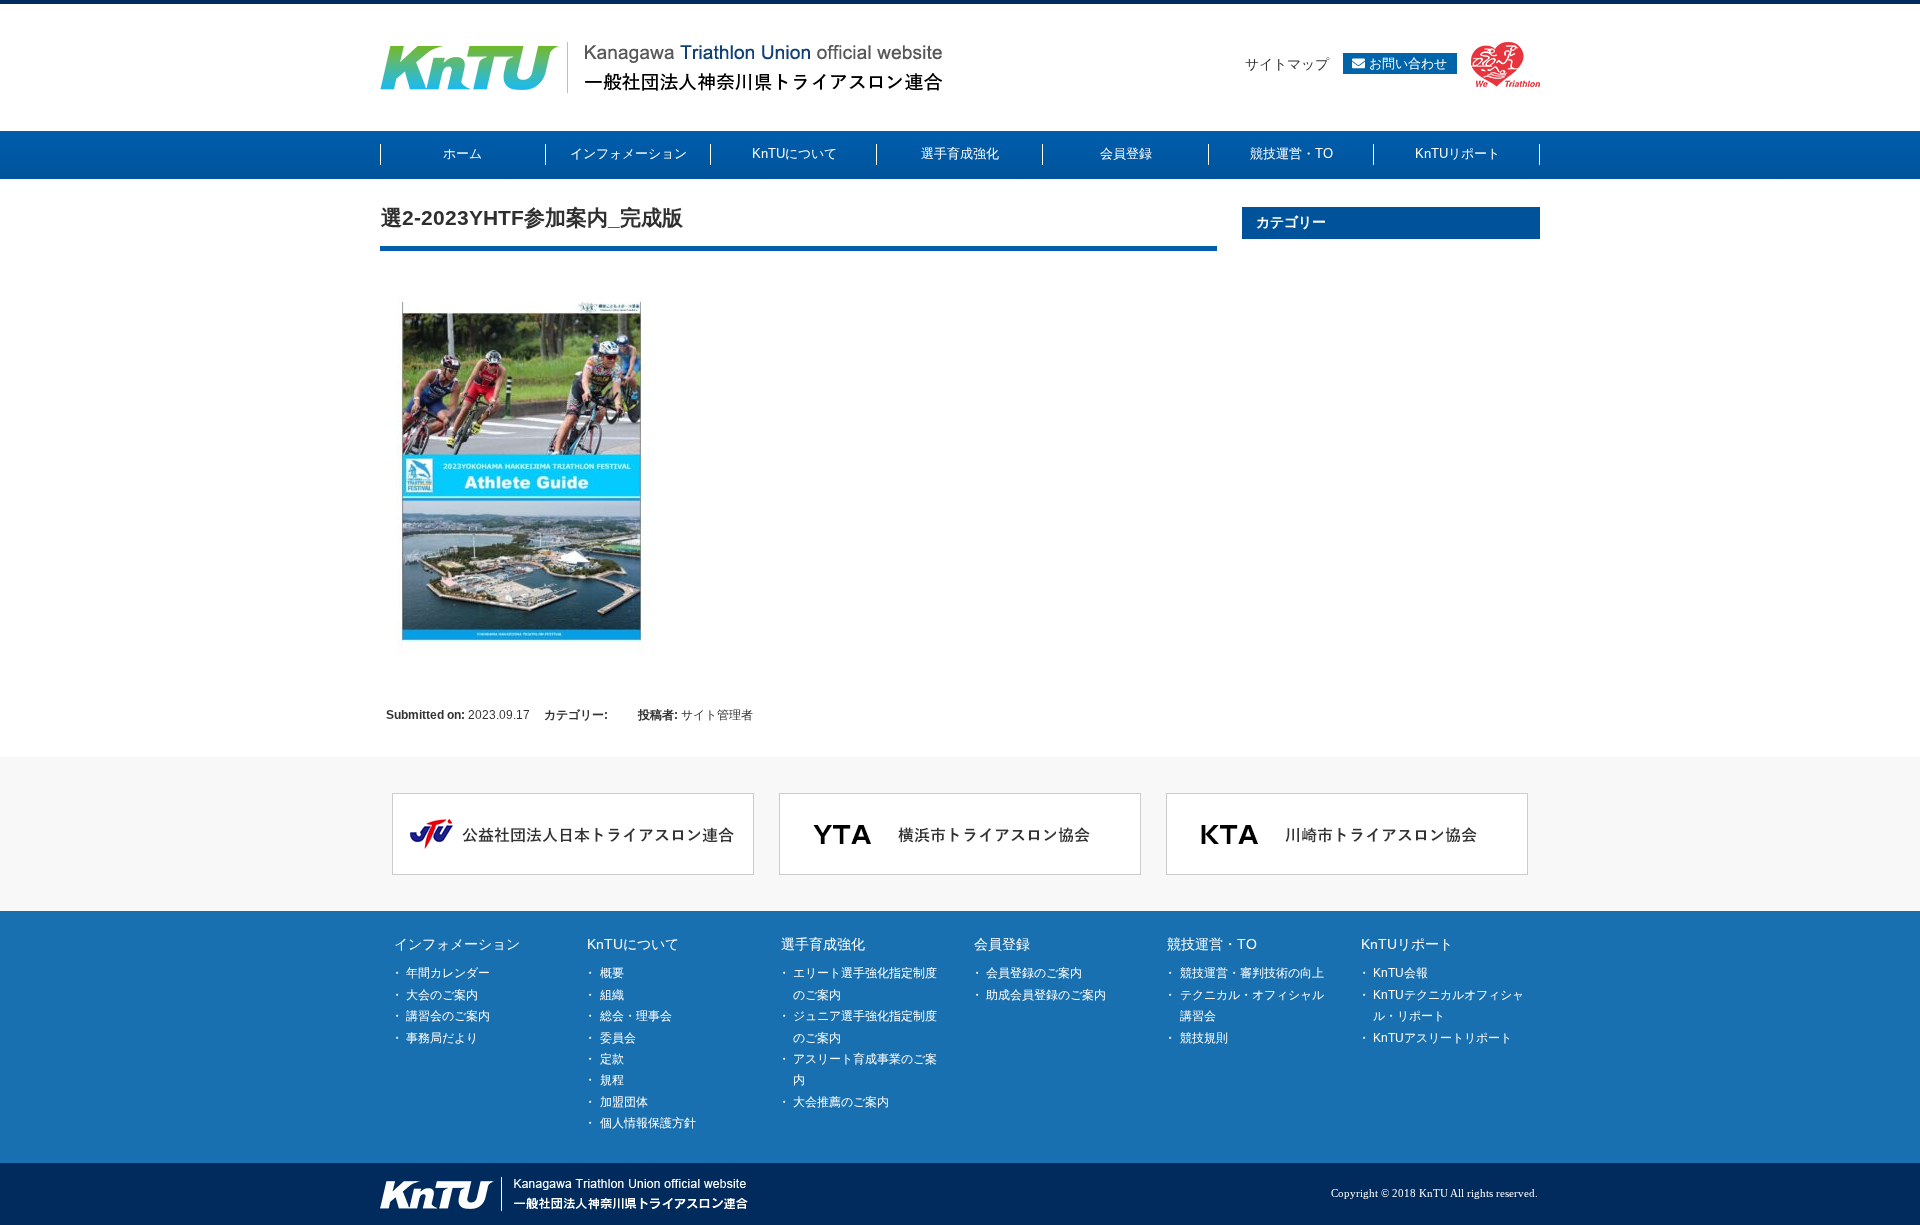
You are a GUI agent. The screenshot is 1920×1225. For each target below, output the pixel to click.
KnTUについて (633, 944)
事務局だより (442, 1038)
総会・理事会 (636, 1016)
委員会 (618, 1038)
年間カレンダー (448, 973)
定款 (612, 1059)
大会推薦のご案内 (841, 1102)
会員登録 (1002, 944)
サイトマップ (1287, 64)
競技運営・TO (1212, 944)
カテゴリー (1291, 222)
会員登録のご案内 (1034, 973)
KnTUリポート (1407, 944)
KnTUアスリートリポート (1442, 1038)
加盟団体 (624, 1102)
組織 (612, 995)
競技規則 (1204, 1038)
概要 (612, 973)
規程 (612, 1080)
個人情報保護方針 (648, 1123)
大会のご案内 (442, 995)
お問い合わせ (1406, 63)
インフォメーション (457, 944)
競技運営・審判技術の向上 (1252, 973)
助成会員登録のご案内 (1046, 995)
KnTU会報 (1400, 973)
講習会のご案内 (448, 1016)
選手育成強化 (823, 944)
